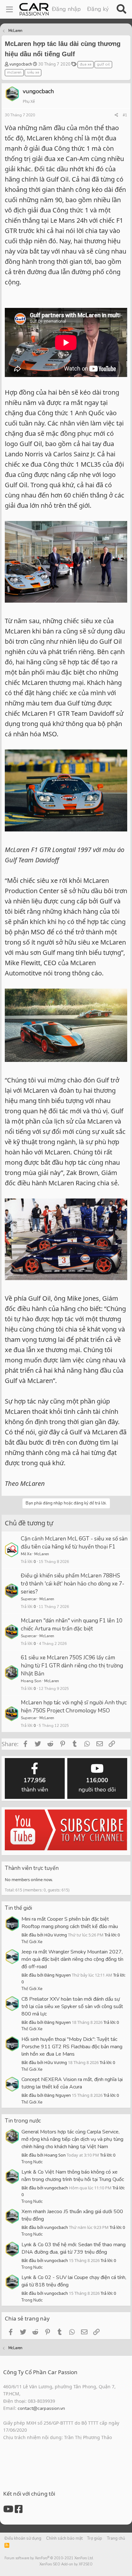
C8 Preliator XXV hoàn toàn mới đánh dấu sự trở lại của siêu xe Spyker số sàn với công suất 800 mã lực (72, 2006)
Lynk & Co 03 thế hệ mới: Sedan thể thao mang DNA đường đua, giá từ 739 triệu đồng (74, 2248)
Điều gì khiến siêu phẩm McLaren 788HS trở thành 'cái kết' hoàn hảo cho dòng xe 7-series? (73, 1584)
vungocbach (21, 64)
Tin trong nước (23, 2121)
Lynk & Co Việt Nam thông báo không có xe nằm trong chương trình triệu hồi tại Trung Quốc (73, 2176)
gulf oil (103, 64)
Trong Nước (32, 2162)
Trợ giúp (95, 2538)
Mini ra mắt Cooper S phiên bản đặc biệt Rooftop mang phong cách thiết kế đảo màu (70, 1923)
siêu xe (33, 72)
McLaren (42, 1554)
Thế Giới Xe (32, 1942)
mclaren (14, 72)
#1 (125, 115)
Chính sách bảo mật (64, 2538)
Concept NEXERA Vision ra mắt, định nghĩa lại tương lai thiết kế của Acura (72, 2083)
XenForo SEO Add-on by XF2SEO (66, 2564)
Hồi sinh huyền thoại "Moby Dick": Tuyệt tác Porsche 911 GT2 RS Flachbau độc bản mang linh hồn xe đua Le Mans (72, 2047)
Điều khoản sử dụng (23, 2538)
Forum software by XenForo (49, 2558)
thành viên (35, 1785)
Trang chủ (116, 2538)
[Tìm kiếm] (121, 9)
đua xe (86, 64)
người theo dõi (97, 1785)
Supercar (29, 1599)
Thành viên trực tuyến (32, 1868)
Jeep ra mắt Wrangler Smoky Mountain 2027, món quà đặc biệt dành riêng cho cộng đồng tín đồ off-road (72, 1959)
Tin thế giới (18, 1908)
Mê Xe (26, 1554)
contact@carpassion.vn (41, 2408)
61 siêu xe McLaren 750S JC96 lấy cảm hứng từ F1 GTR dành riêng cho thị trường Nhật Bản (72, 1666)
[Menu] (9, 9)
